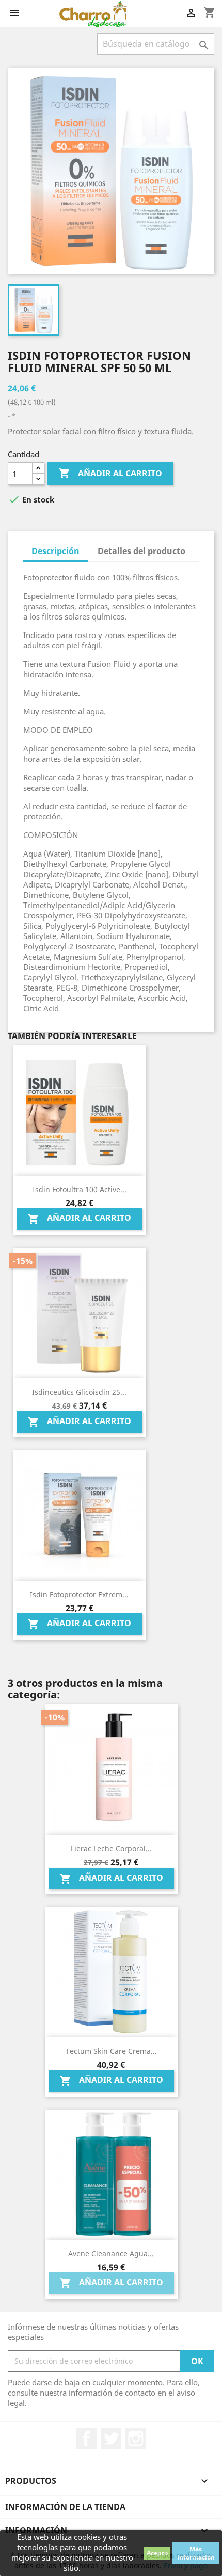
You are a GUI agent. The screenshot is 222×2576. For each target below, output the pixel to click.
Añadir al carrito (110, 473)
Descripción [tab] (55, 551)
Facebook (86, 2438)
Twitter (111, 2438)
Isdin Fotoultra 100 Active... (80, 1189)
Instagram (136, 2438)
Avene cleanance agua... (111, 2254)
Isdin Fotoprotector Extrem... (79, 1594)
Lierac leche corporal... (111, 1849)
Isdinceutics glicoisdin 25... (79, 1392)
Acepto (157, 2553)
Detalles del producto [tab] (141, 551)
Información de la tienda (65, 2507)
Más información (196, 2553)
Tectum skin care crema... (111, 2051)
